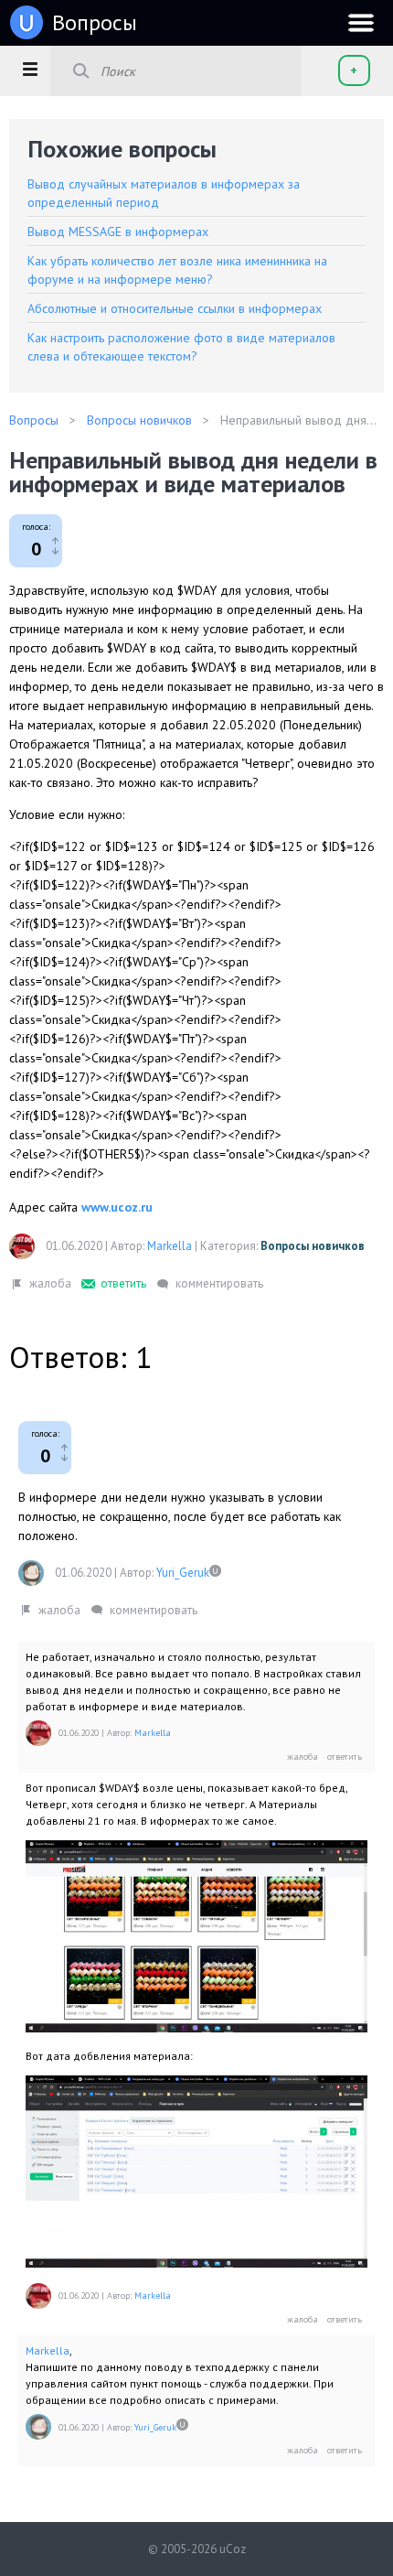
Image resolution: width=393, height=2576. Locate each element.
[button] (30, 69)
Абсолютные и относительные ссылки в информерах (175, 308)
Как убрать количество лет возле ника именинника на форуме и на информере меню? (177, 270)
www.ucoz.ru (117, 1207)
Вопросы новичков (313, 1246)
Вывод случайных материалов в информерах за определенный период (164, 193)
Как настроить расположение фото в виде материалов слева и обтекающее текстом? (181, 347)
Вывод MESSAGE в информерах (118, 232)
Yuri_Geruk (183, 1573)
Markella (170, 1246)
